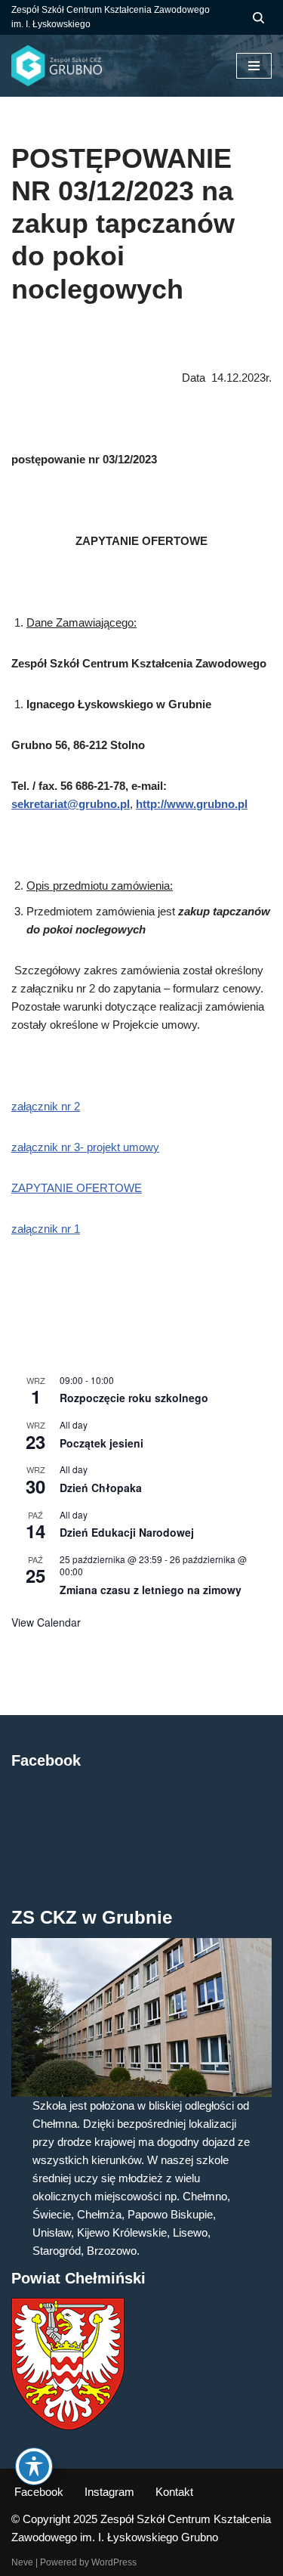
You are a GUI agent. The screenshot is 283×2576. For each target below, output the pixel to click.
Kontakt (174, 2492)
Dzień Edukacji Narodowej (127, 1532)
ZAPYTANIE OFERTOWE (77, 1188)
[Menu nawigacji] (254, 66)
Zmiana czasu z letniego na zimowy (151, 1590)
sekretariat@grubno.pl (71, 804)
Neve (22, 2562)
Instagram (109, 2492)
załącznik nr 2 (46, 1106)
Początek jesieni (102, 1443)
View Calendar (46, 1622)
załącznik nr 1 (46, 1229)
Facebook (39, 2492)
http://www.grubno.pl (192, 804)
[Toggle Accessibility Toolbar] (34, 2466)
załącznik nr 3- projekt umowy (85, 1147)
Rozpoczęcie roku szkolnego (134, 1398)
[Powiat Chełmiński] (68, 2426)
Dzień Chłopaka (101, 1488)
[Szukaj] (258, 18)
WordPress (114, 2562)
